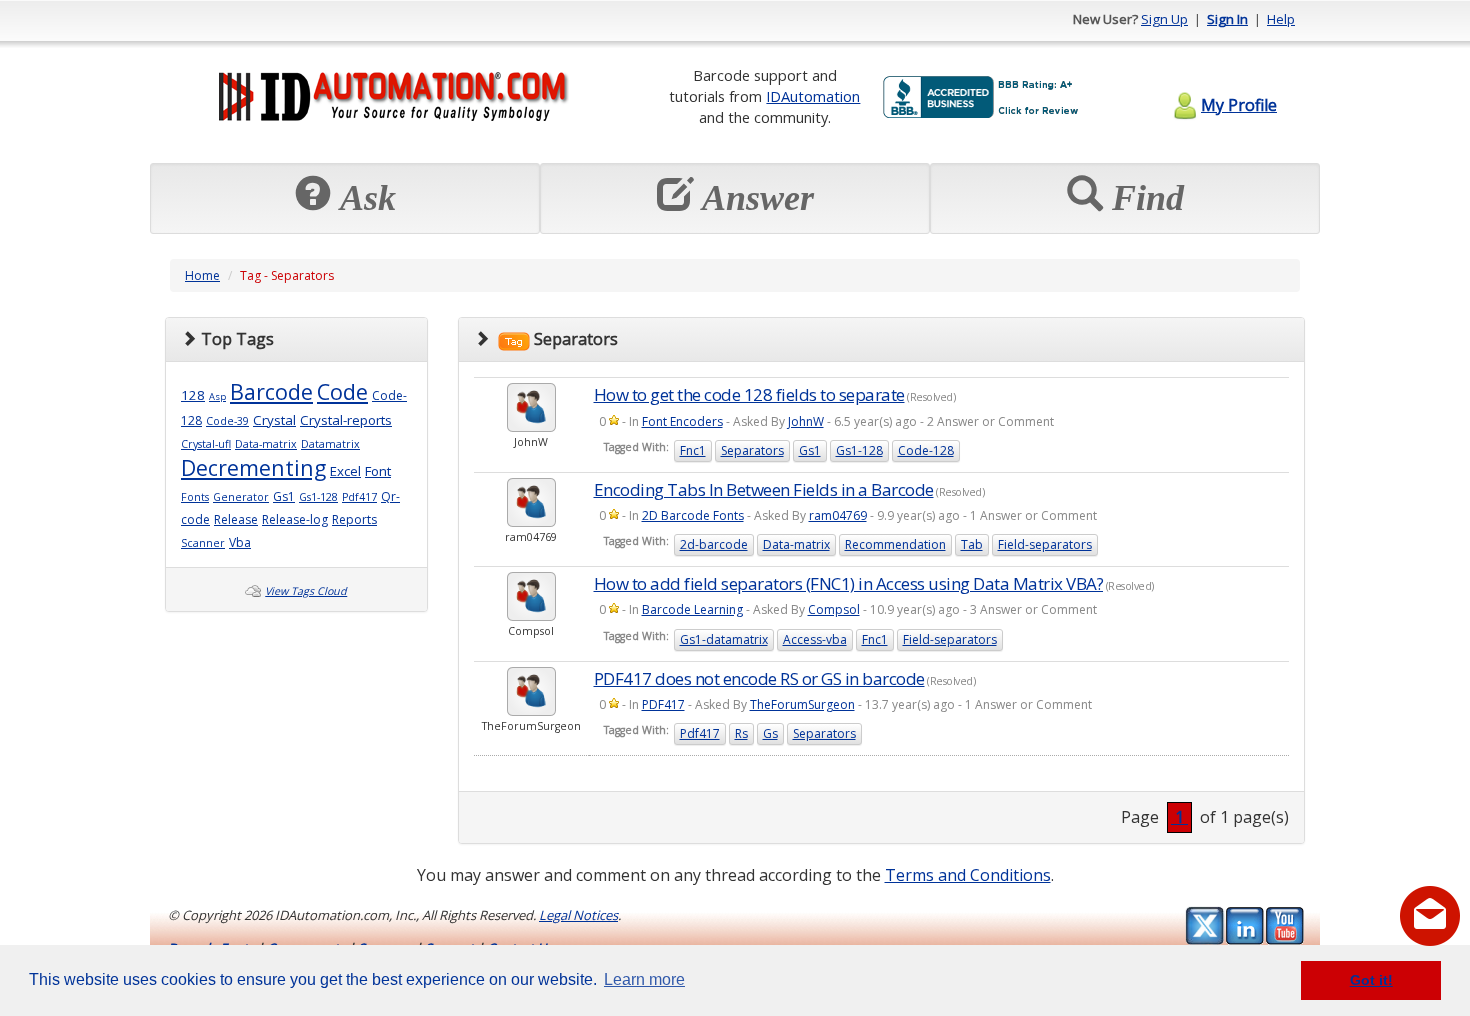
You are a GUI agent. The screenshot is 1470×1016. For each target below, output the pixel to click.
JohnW (806, 421)
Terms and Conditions (968, 875)
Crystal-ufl (206, 444)
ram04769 (838, 515)
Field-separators (1045, 544)
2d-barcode (714, 544)
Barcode (271, 391)
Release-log (295, 519)
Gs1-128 (318, 497)
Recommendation (895, 544)
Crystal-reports (346, 420)
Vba (240, 542)
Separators (752, 450)
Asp (217, 396)
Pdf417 (359, 497)
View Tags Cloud (306, 591)
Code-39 (227, 421)
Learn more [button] (644, 979)
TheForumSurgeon (802, 704)
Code (342, 391)
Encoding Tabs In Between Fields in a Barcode (764, 489)
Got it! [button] (1371, 980)
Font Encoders (682, 421)
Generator (241, 497)
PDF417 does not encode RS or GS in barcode (759, 678)
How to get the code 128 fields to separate (749, 394)
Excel (345, 471)
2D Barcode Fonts (693, 515)
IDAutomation (813, 96)
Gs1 (284, 496)
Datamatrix (330, 444)
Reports (354, 519)
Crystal (274, 420)
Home (202, 275)
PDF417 (663, 704)
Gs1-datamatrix (724, 639)
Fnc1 (693, 450)
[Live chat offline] (1430, 916)
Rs (741, 733)
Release (236, 519)
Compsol (834, 609)
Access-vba (815, 639)
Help (1281, 19)
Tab (972, 544)
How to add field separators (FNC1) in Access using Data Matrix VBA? (849, 583)
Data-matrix (266, 444)
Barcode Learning (692, 609)
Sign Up (1164, 19)
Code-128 (926, 450)
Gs (770, 733)
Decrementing (253, 467)
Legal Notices (578, 915)
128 (193, 395)
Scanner (203, 543)
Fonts (195, 497)
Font (378, 471)
